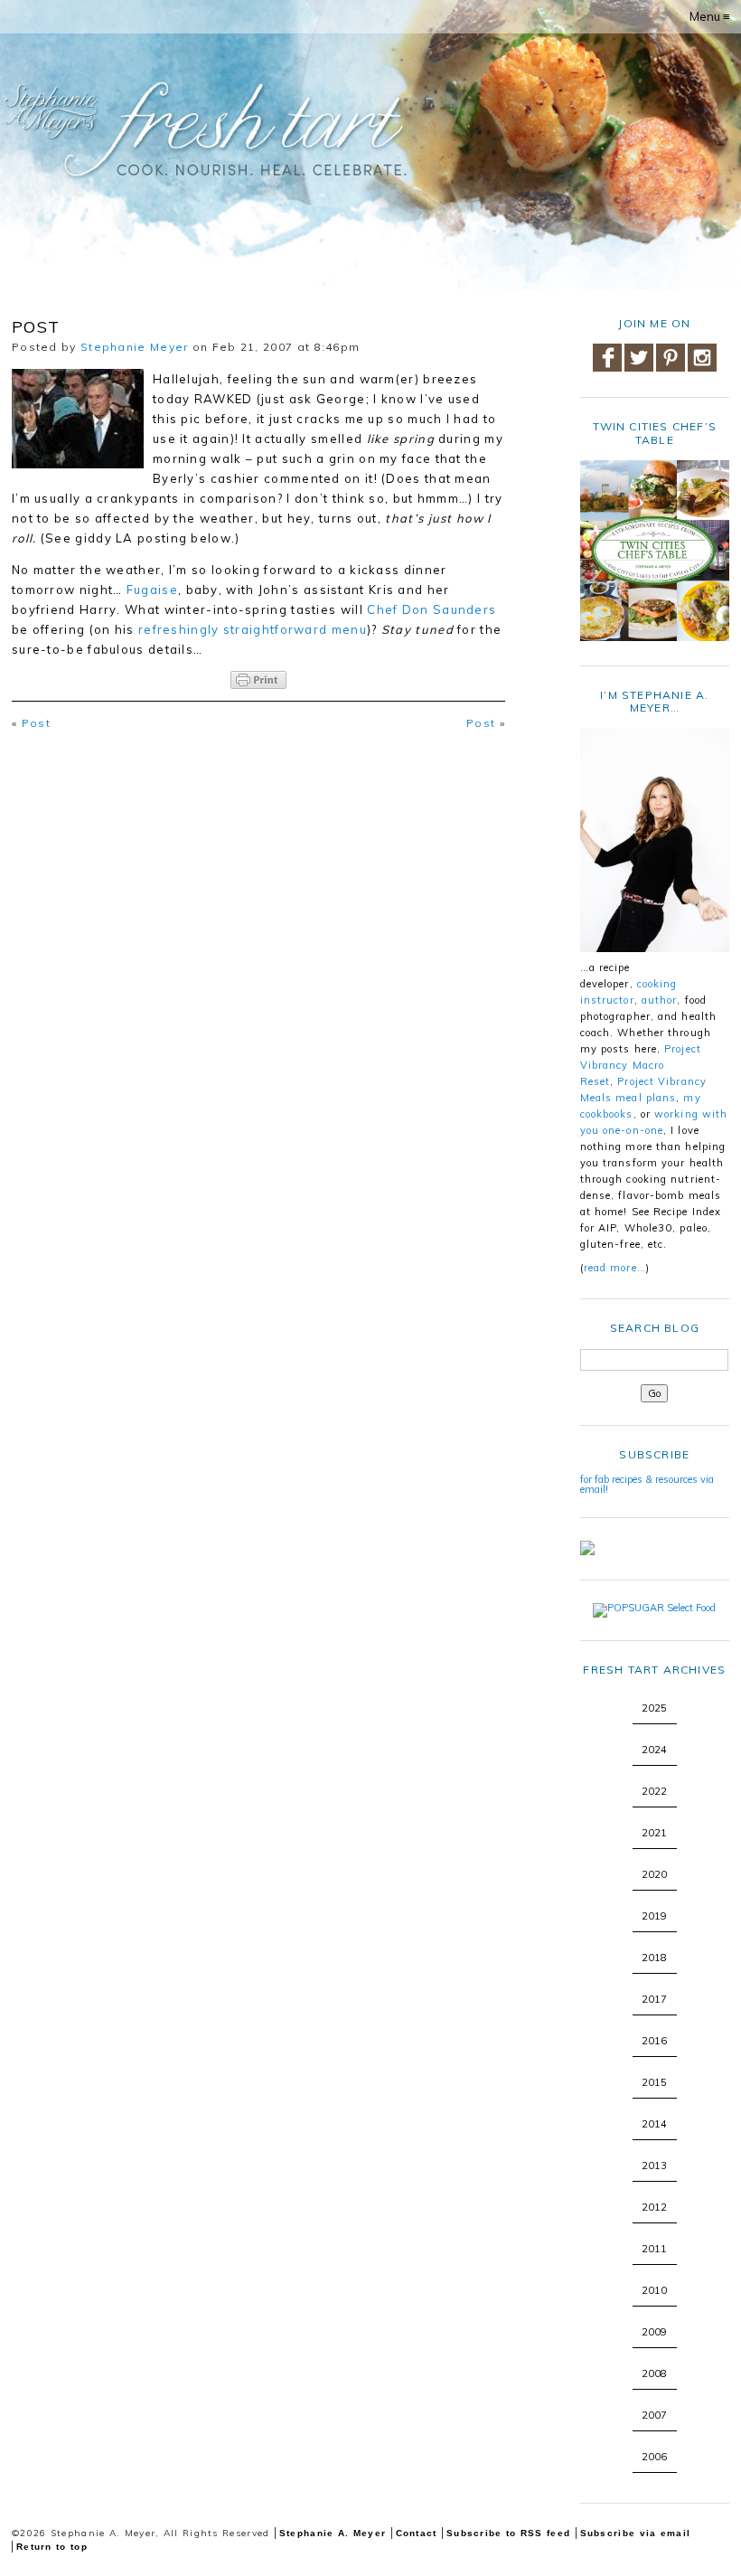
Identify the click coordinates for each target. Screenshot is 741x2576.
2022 (654, 1791)
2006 (654, 2457)
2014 (654, 2124)
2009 (654, 2332)
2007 (654, 2415)
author (660, 1000)
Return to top (52, 2547)
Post (36, 723)
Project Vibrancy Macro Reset (641, 1065)
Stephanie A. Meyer (333, 2533)
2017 (654, 1999)
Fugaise (152, 590)
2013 (654, 2166)
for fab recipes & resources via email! (647, 1484)
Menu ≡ (710, 16)
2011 (654, 2249)
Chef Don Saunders (431, 609)
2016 (654, 2041)
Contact (417, 2533)
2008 (654, 2373)
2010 (654, 2290)
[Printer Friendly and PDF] (258, 680)
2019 (654, 1916)
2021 (654, 1833)
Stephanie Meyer (135, 347)
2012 (654, 2207)
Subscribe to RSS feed (508, 2533)
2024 (654, 1750)
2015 (654, 2082)
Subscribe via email (636, 2533)
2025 (654, 1708)
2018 (654, 1958)
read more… (615, 1268)
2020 (654, 1874)
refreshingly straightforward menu (253, 629)
